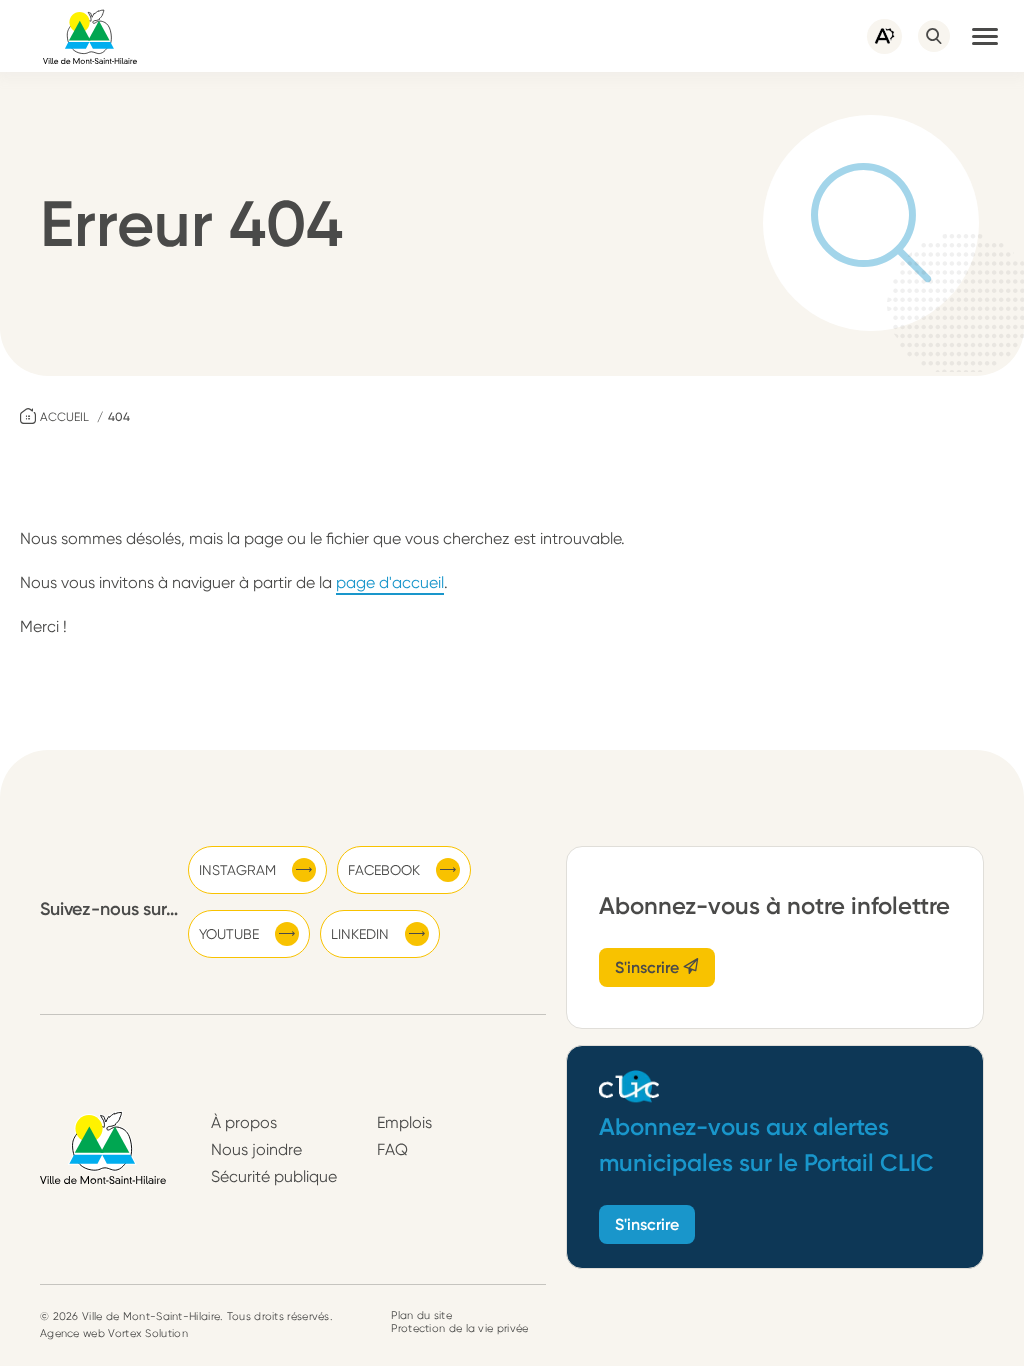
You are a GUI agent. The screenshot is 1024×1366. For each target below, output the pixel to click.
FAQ (392, 1149)
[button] (985, 36)
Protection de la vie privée (459, 1328)
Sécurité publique (274, 1176)
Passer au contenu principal (100, 9)
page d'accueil (390, 582)
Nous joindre (256, 1149)
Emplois (404, 1122)
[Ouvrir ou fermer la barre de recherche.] (934, 36)
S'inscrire (649, 967)
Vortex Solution (148, 1333)
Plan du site (421, 1315)
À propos (244, 1122)
